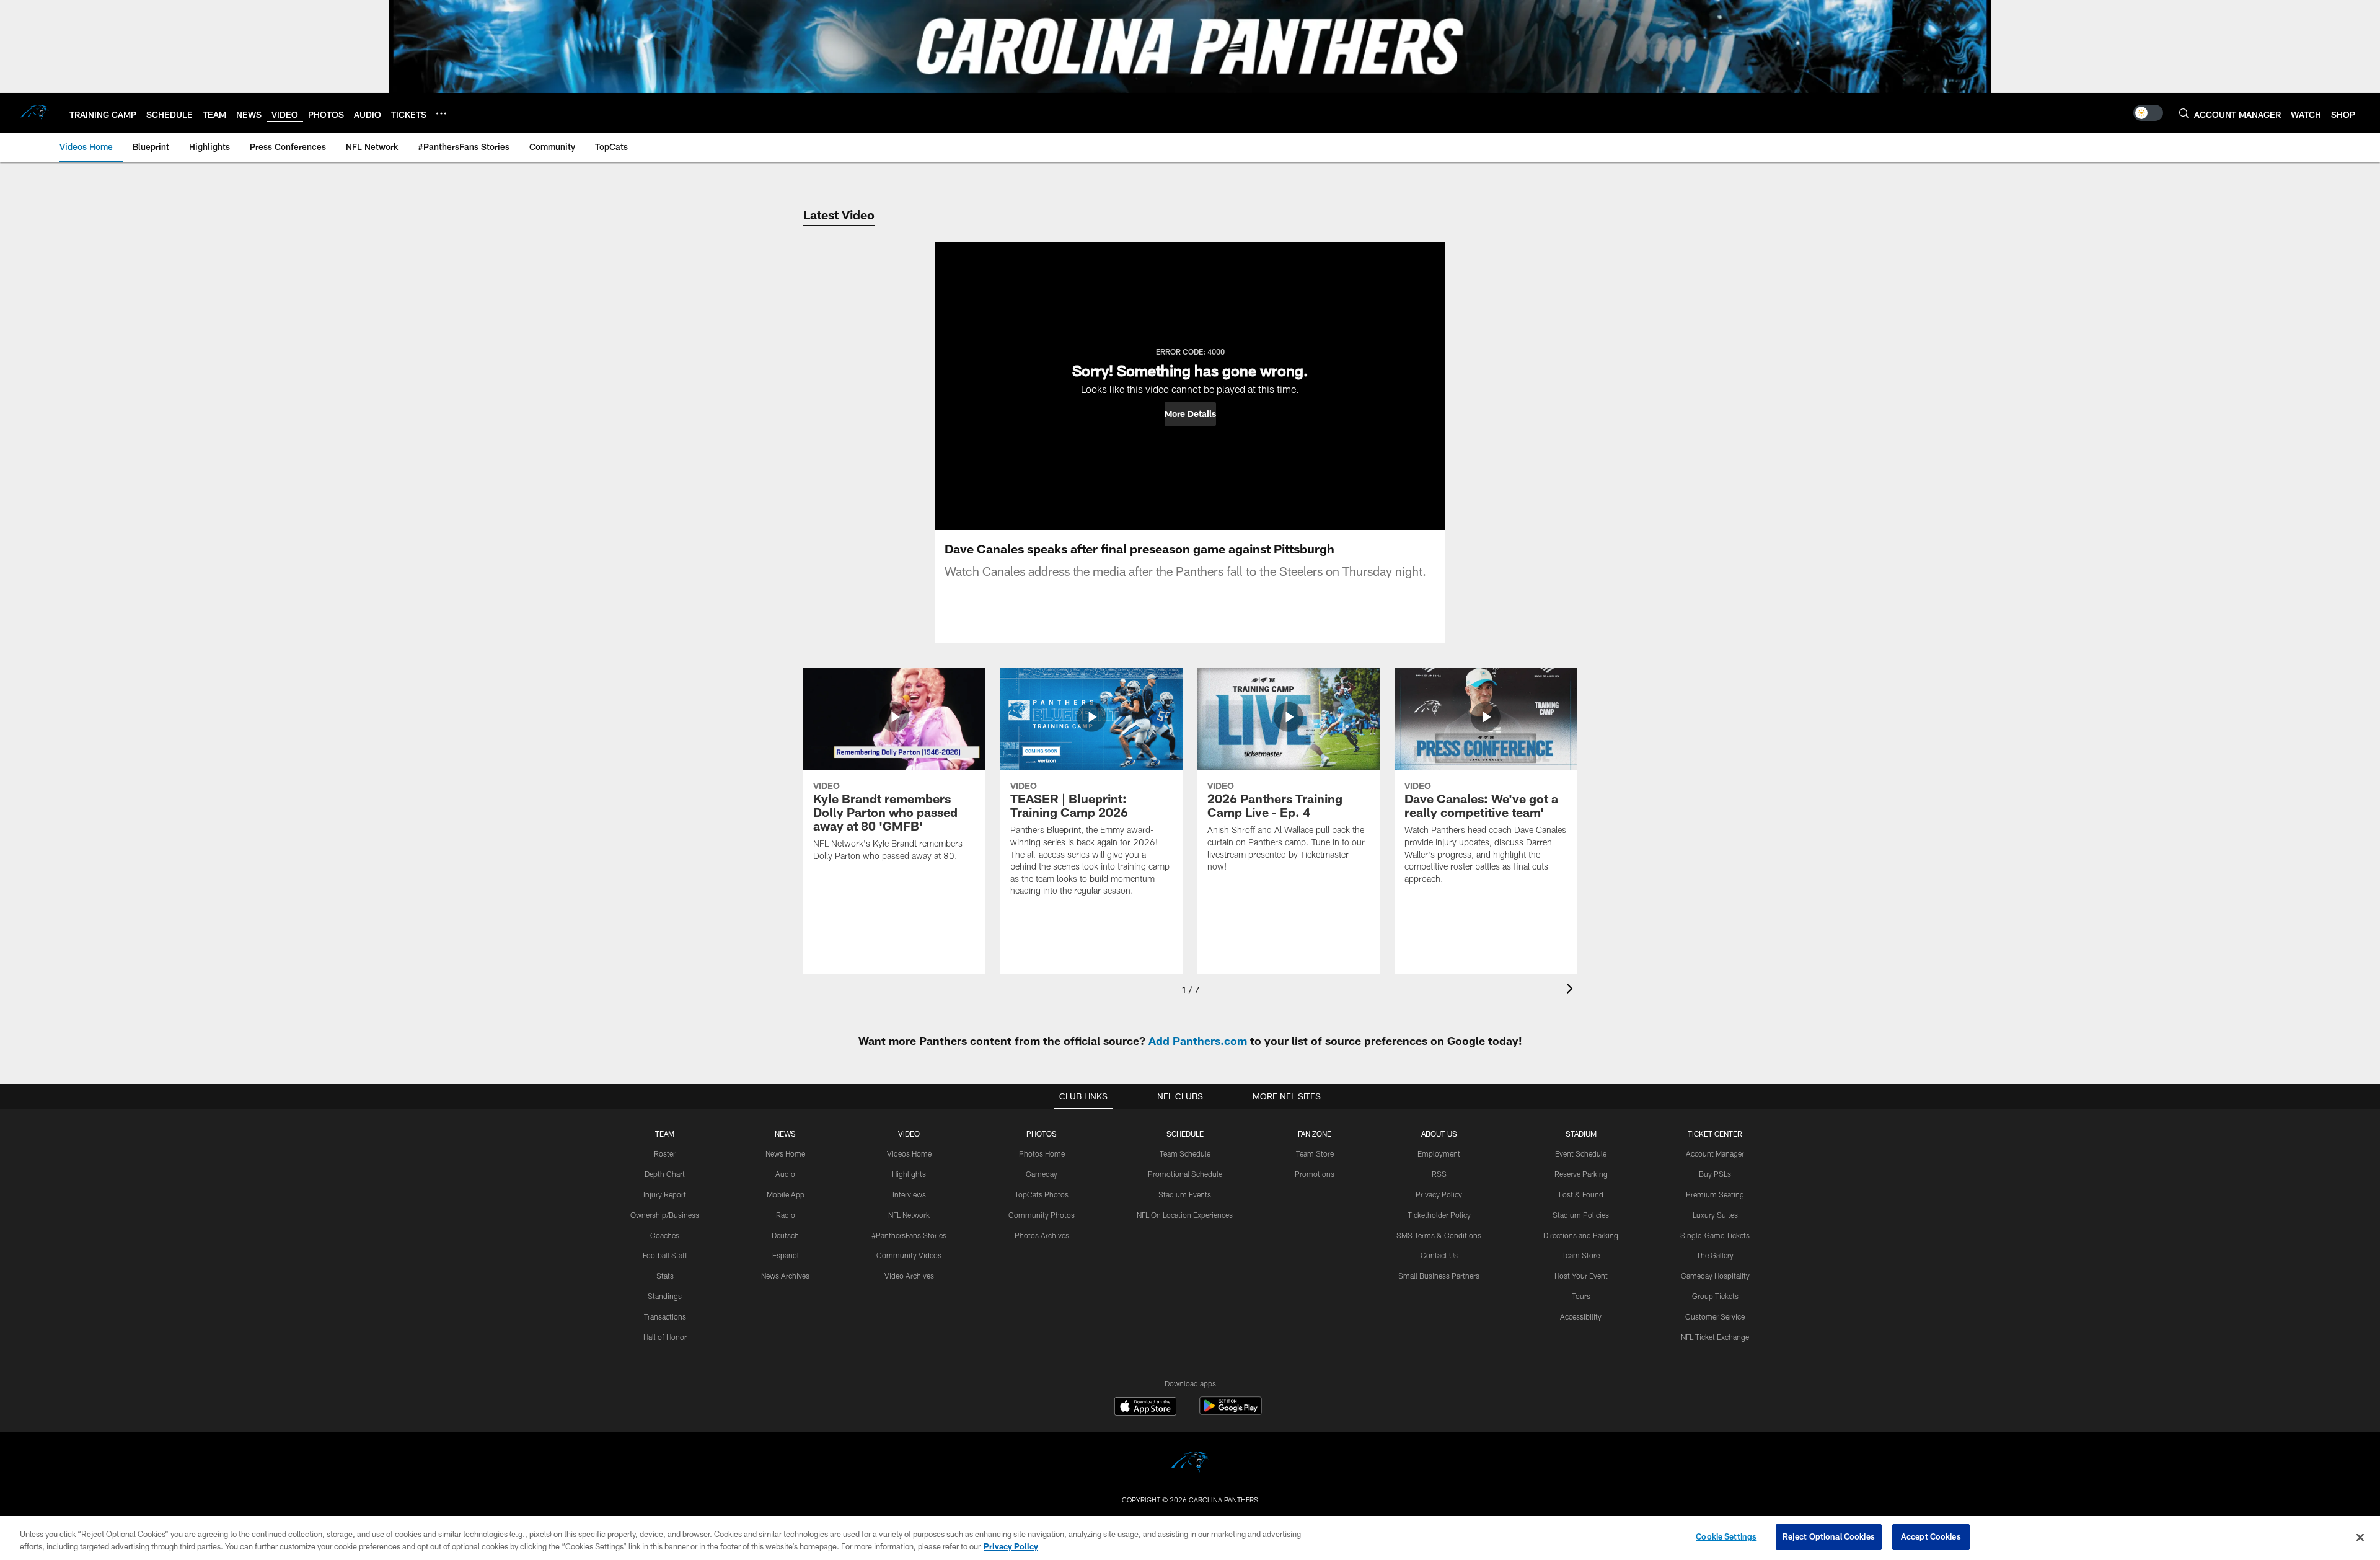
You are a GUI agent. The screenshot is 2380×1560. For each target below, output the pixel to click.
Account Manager (1715, 1153)
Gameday (1042, 1174)
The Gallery (1715, 1255)
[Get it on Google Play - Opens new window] (1231, 1412)
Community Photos (1042, 1215)
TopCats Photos (1042, 1194)
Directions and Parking (1581, 1235)
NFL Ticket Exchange (1715, 1337)
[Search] (2184, 113)
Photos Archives (1042, 1235)
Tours (1581, 1296)
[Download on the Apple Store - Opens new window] (1145, 1408)
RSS (1439, 1174)
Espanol (786, 1255)
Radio (786, 1215)
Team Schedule (1185, 1153)
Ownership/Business (665, 1215)
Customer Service (1715, 1316)
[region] (1190, 1538)
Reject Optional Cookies (1829, 1536)
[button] (1190, 414)
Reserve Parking (1581, 1174)
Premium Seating (1715, 1194)
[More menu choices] (441, 113)
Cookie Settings (1726, 1536)
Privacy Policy (1439, 1194)
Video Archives (909, 1276)
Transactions (665, 1316)
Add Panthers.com (1198, 1041)
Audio (785, 1174)
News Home (785, 1153)
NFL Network (909, 1215)
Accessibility (1581, 1316)
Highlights (909, 1174)
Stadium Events (1185, 1194)
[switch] (2148, 113)
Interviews (909, 1194)
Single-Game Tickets (1715, 1235)
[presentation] (1572, 990)
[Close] (2360, 1537)
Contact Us (1439, 1255)
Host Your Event (1581, 1276)
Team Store (1315, 1153)
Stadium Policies (1581, 1215)
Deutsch (785, 1235)
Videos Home (909, 1153)
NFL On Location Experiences (1185, 1215)
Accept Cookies (1931, 1536)
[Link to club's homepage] (35, 113)
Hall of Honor (665, 1337)
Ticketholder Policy (1439, 1215)
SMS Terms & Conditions (1439, 1235)
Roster (665, 1153)
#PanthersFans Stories (909, 1235)
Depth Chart (665, 1174)
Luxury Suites (1715, 1215)
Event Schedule (1581, 1153)
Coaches (665, 1235)
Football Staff (665, 1255)
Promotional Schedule (1185, 1174)
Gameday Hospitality (1715, 1276)
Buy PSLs (1715, 1174)
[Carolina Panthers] (1190, 1464)
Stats (665, 1276)
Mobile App (786, 1194)
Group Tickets (1715, 1296)
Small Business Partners (1439, 1276)
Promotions (1315, 1174)
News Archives (785, 1276)
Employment (1439, 1153)
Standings (665, 1296)
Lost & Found (1581, 1194)
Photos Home (1042, 1153)
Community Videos (909, 1255)
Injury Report (665, 1194)
